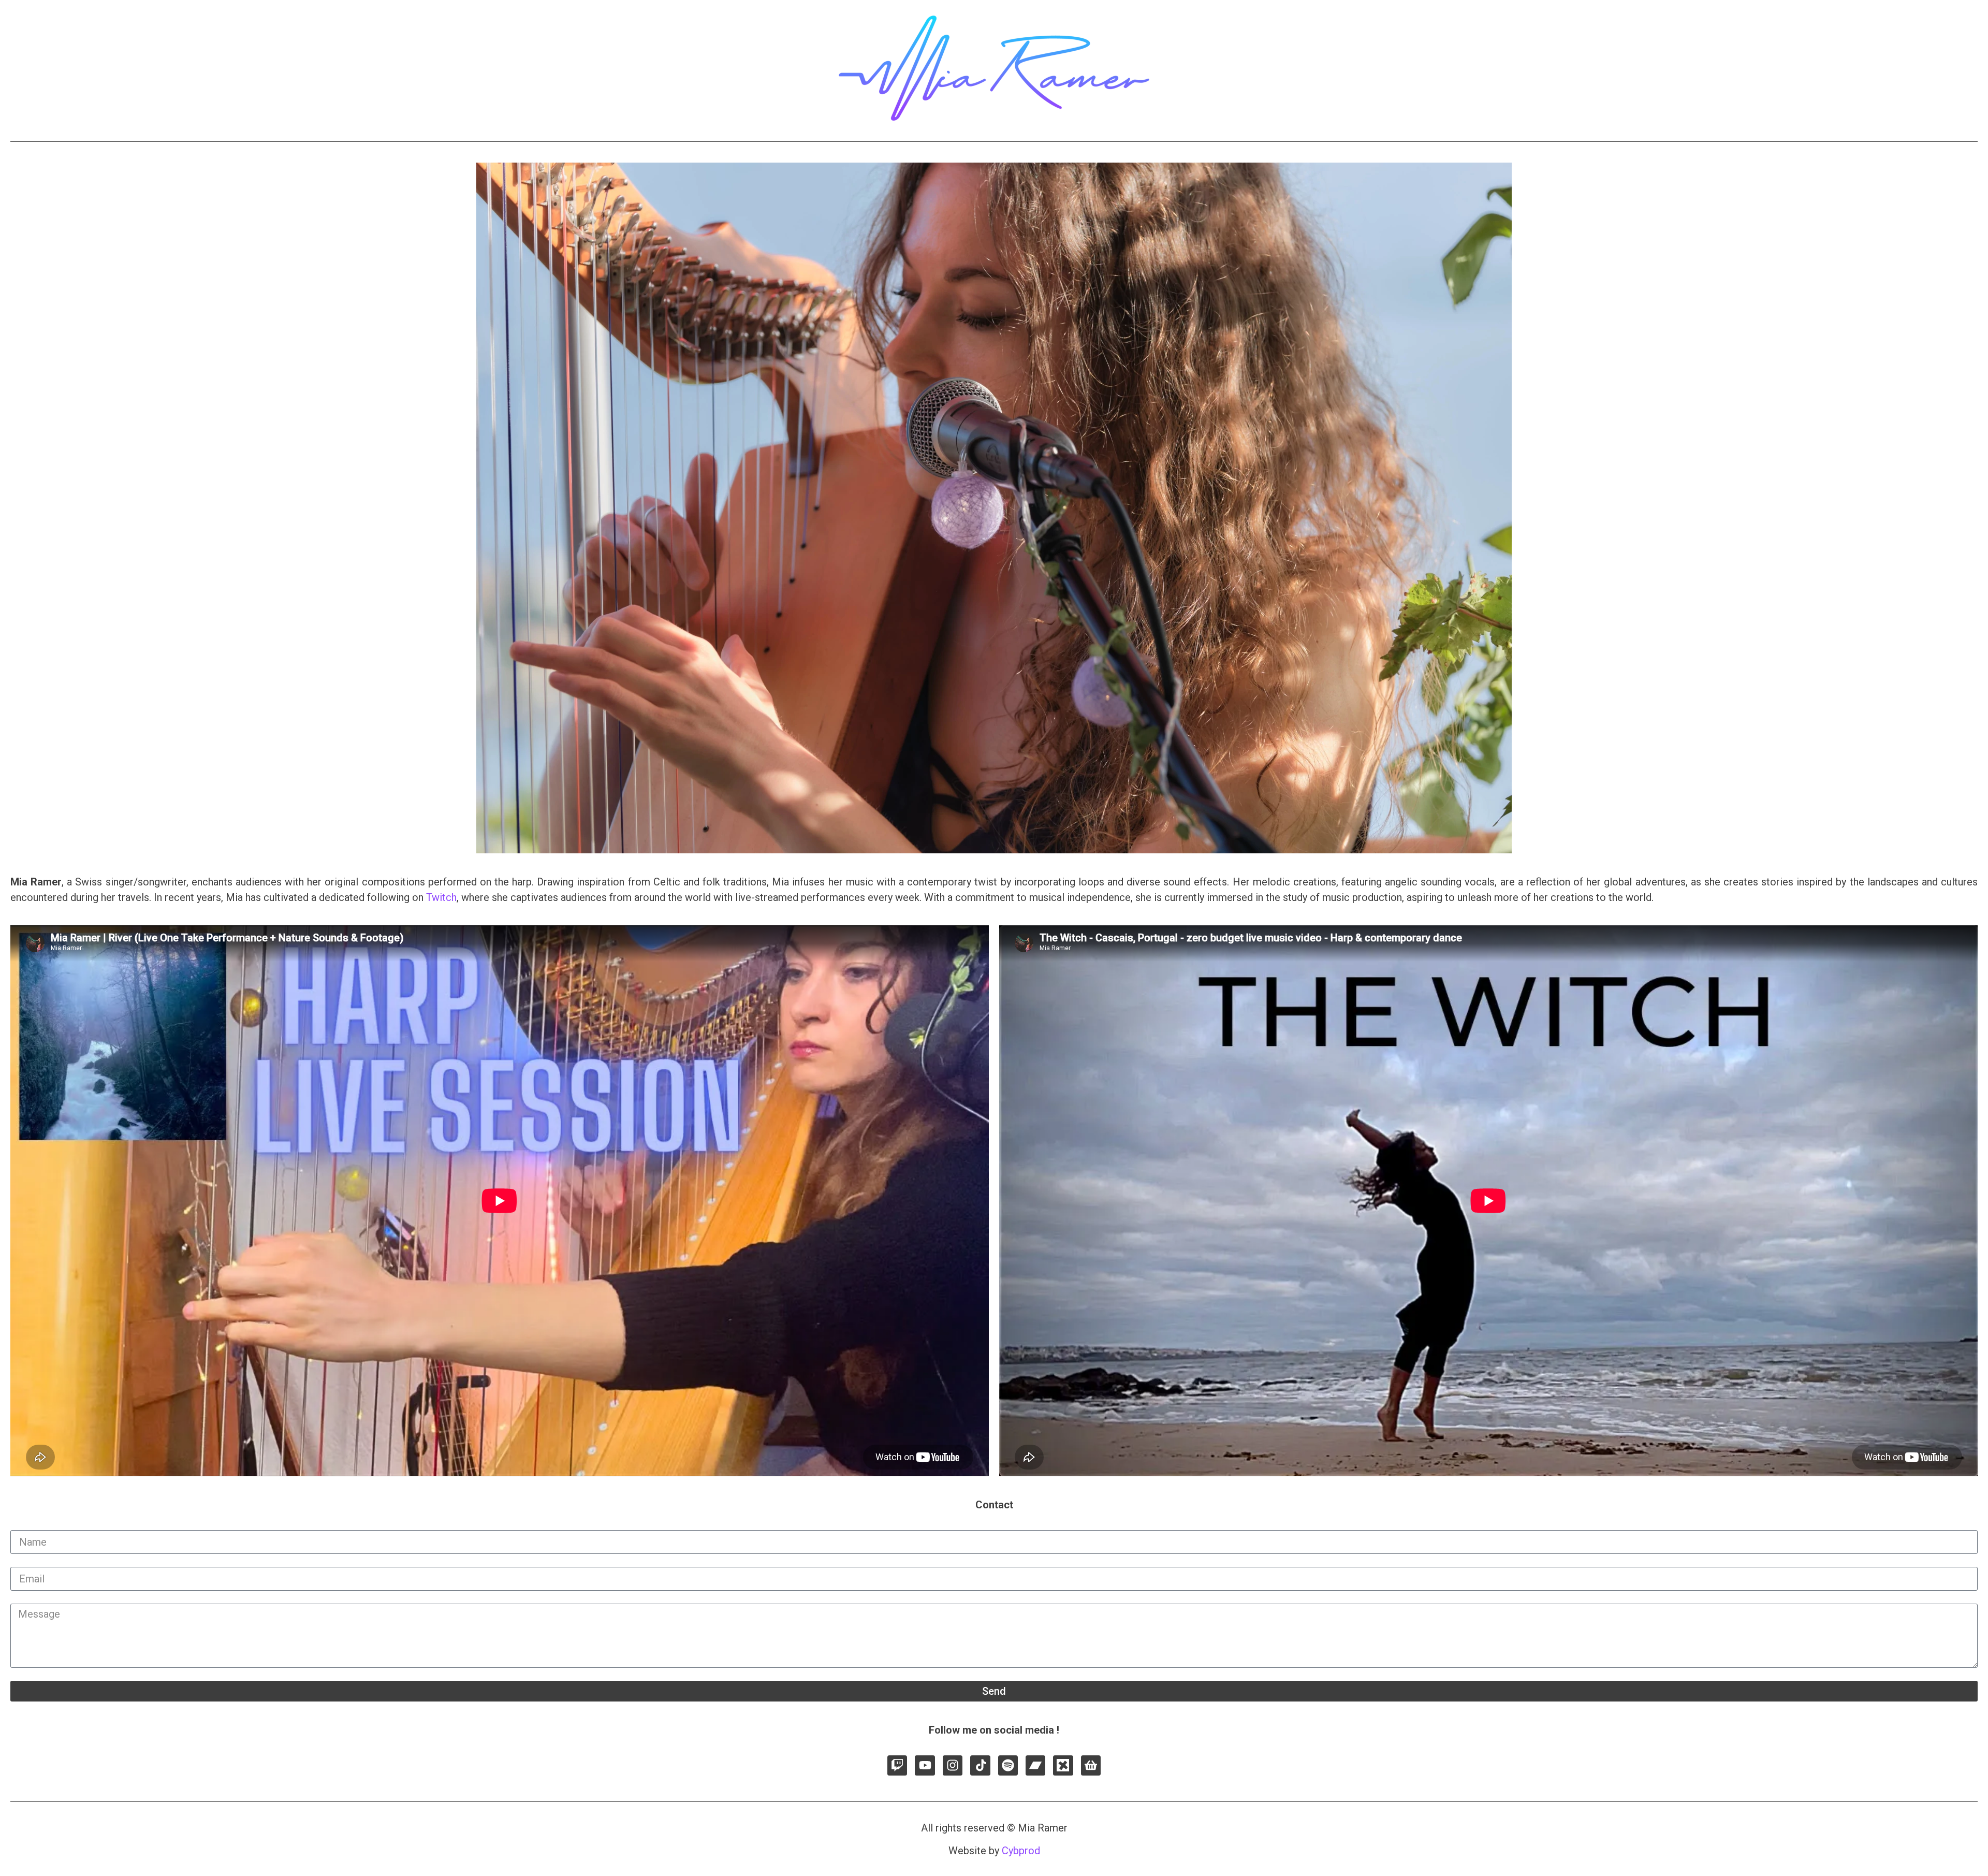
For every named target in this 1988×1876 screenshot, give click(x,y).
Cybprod (1021, 1851)
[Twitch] (897, 1765)
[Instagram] (953, 1765)
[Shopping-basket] (1091, 1765)
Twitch (441, 897)
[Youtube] (925, 1765)
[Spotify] (1008, 1765)
